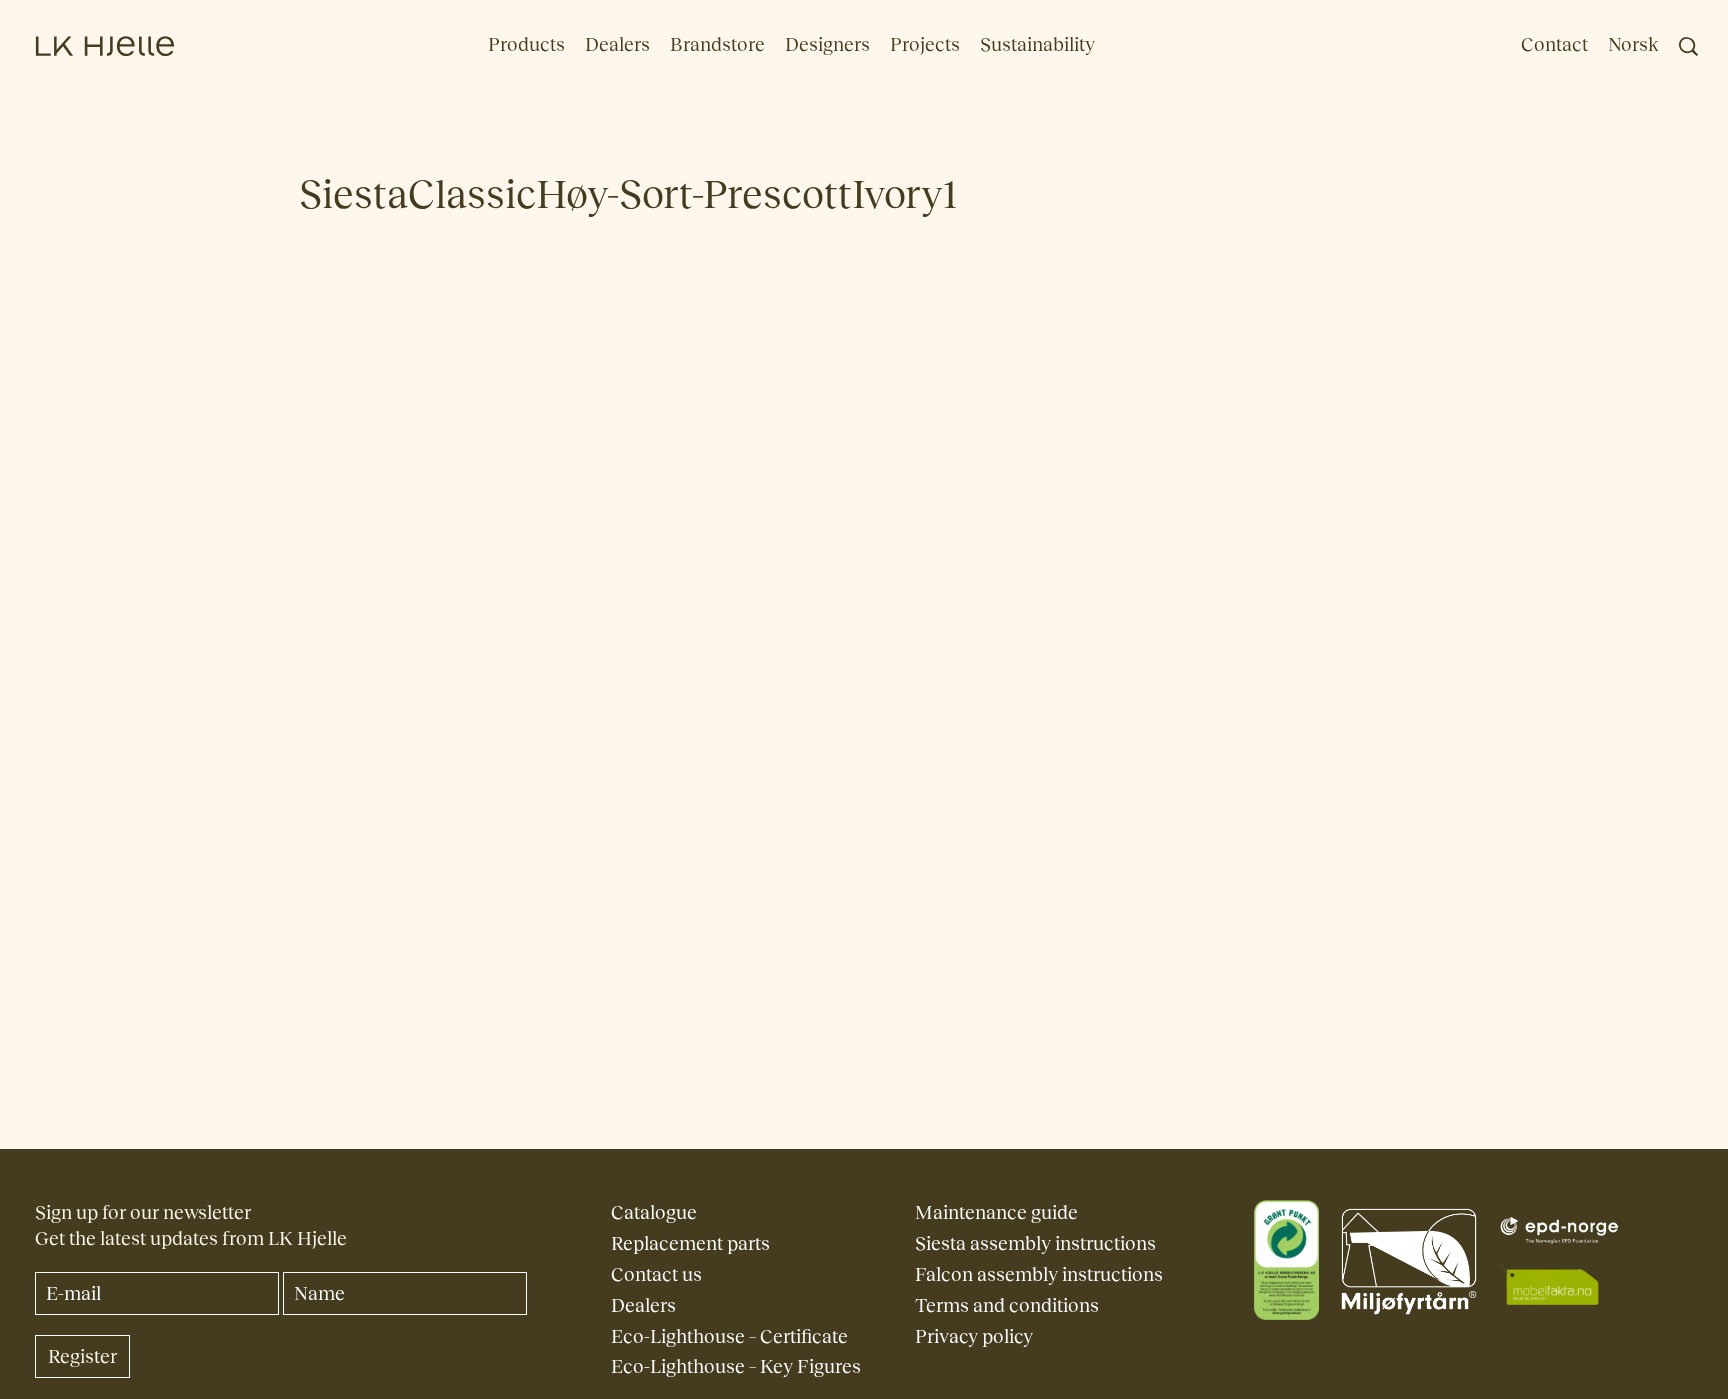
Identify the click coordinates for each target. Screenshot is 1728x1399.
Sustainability (1037, 44)
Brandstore (717, 44)
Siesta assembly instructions (1035, 1243)
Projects (925, 44)
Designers (827, 44)
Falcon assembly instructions (1039, 1274)
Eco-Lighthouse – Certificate (729, 1336)
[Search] (1688, 46)
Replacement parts (690, 1243)
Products (526, 44)
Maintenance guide (996, 1212)
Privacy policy (974, 1336)
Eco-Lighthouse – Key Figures (736, 1366)
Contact (1554, 44)
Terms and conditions (1007, 1305)
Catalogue (654, 1212)
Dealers (617, 44)
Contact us (656, 1274)
